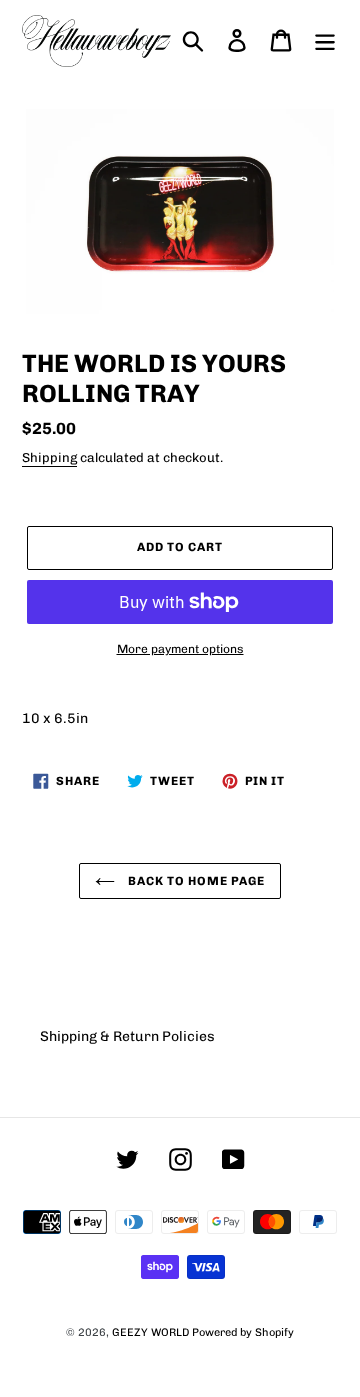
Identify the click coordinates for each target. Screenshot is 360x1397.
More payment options (180, 649)
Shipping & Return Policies (127, 1036)
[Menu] (325, 40)
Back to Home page (194, 881)
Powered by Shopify (243, 1332)
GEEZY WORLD (150, 1332)
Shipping (49, 457)
